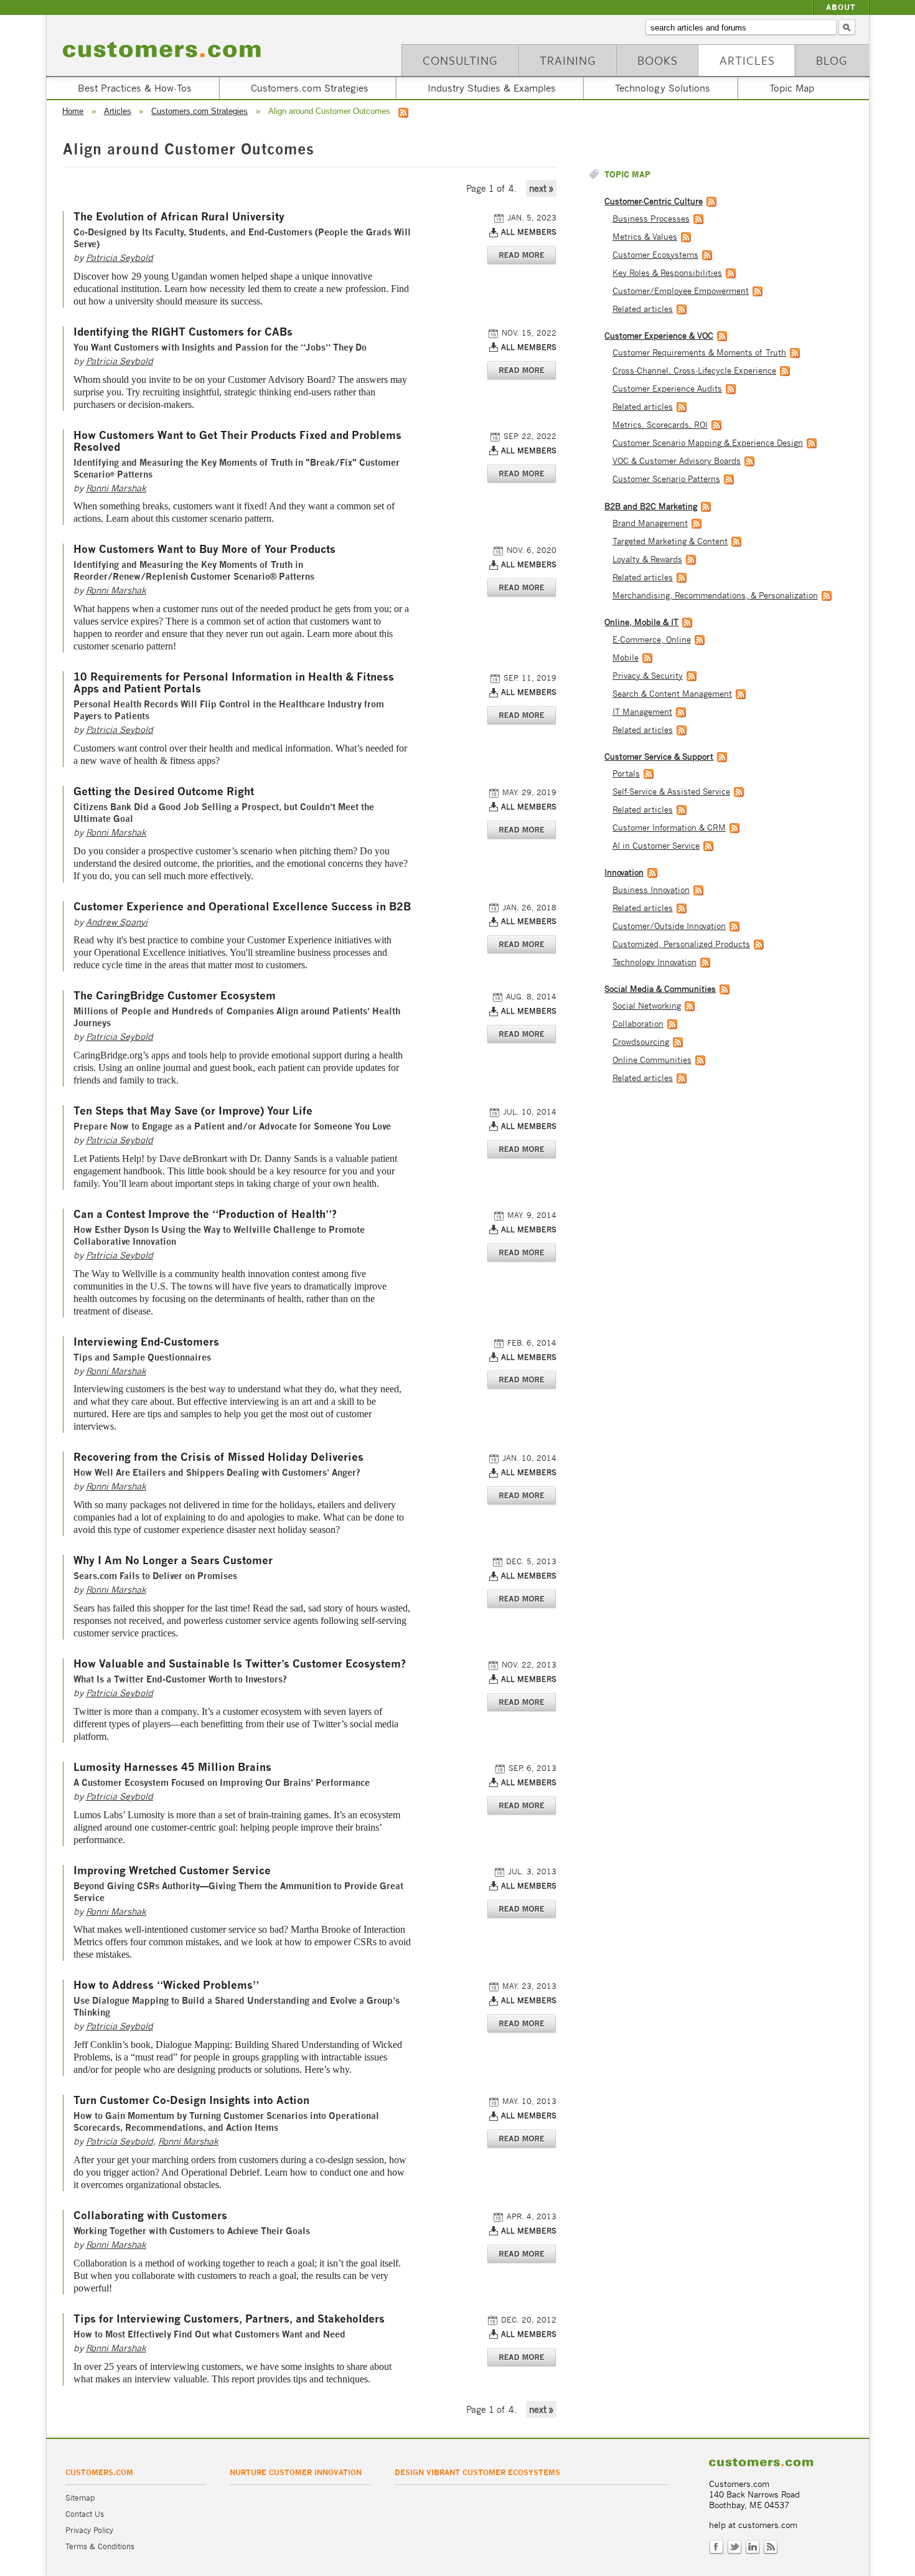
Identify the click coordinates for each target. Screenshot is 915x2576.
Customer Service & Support (659, 757)
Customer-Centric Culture (654, 201)
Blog (832, 60)
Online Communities (652, 1060)
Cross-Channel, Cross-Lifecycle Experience (694, 371)
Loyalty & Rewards (647, 559)
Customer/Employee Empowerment (681, 291)
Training (568, 60)
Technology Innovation (655, 962)
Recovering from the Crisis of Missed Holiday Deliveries (218, 1457)
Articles (747, 60)
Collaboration (638, 1024)
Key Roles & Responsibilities (667, 273)
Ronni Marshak (116, 488)
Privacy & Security (648, 676)
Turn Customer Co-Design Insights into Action (191, 2101)
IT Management (642, 712)
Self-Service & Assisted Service (671, 792)
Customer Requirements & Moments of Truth (699, 353)
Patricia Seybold (120, 257)
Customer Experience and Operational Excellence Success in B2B (242, 907)
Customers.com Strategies (310, 88)
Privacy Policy (89, 2530)
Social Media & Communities (660, 989)
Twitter (734, 2547)
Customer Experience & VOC (659, 336)
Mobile (626, 658)
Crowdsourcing (641, 1042)
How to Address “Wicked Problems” (166, 1985)
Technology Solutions (663, 88)
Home (73, 111)
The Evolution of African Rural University (179, 217)
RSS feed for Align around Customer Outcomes (403, 113)
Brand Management (650, 523)
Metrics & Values (645, 237)
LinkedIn (753, 2547)
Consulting (460, 60)
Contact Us (85, 2514)
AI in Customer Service (656, 846)
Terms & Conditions (100, 2546)
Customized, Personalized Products (681, 944)
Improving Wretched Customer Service (172, 1871)
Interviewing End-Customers (146, 1342)
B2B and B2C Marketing (651, 507)
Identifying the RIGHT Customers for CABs (183, 332)
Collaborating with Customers (150, 2216)
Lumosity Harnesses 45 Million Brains (172, 1767)
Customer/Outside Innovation (669, 926)
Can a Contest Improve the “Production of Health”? (205, 1215)
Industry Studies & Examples (492, 88)
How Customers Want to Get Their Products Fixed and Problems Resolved (237, 441)
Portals (626, 774)
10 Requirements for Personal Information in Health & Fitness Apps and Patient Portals (234, 683)
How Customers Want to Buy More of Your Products (204, 550)
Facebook (716, 2547)
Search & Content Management (672, 694)
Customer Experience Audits (667, 389)
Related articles (643, 309)
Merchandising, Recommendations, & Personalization (715, 596)
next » (541, 188)
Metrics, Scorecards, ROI (660, 425)
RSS (771, 2547)
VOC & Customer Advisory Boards (677, 461)
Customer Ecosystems (655, 255)
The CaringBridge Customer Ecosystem (175, 996)
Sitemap (80, 2498)
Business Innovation (651, 890)
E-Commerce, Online (652, 640)
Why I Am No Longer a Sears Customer (173, 1561)
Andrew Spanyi (117, 922)
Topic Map (792, 88)
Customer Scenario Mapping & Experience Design (708, 443)
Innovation (624, 873)
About (841, 7)
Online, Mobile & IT (641, 622)
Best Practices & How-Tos (135, 88)
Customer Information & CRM (669, 828)
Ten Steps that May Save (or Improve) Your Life (193, 1111)
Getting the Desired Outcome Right (164, 792)
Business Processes (651, 219)
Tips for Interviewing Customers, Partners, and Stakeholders (229, 2319)
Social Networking (647, 1006)
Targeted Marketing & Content (670, 541)
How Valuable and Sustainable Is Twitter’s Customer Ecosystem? (240, 1664)
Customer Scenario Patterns (666, 479)
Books (658, 60)
